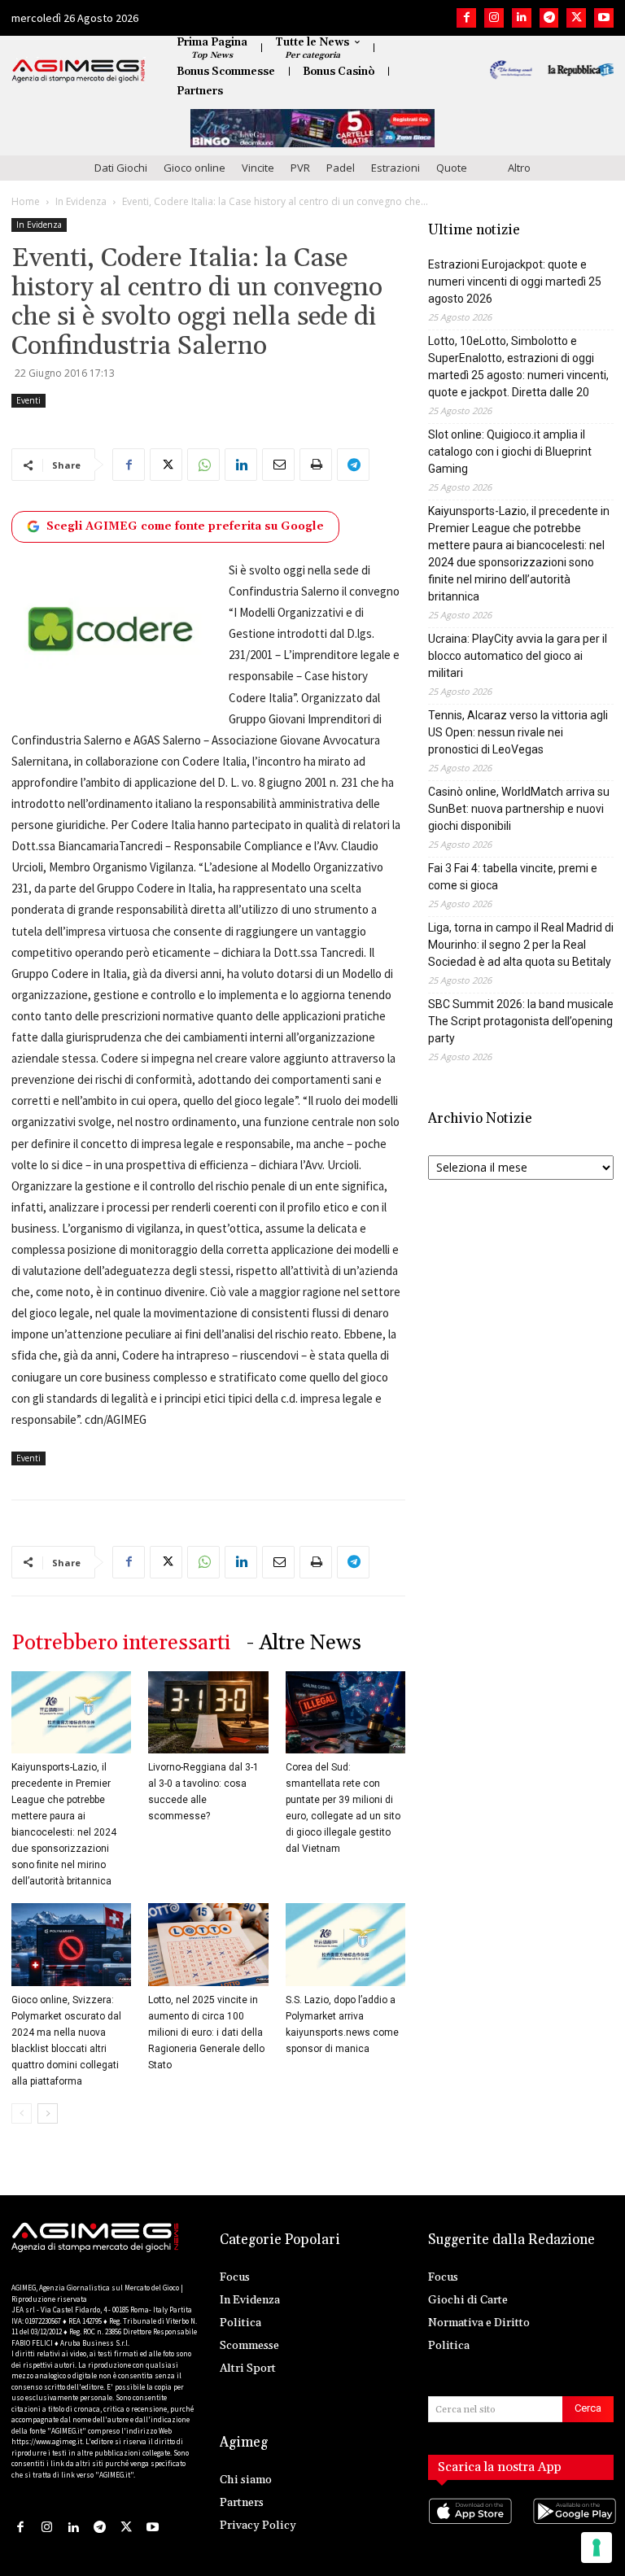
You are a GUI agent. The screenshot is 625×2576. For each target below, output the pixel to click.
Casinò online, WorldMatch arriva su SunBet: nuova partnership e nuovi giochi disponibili (519, 809)
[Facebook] (466, 18)
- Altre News (304, 1643)
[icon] (469, 2528)
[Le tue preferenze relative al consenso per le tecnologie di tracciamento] (597, 2548)
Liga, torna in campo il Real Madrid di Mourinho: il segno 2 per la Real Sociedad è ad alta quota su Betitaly (521, 945)
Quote (452, 168)
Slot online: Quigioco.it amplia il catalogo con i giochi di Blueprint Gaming (510, 452)
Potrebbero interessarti (121, 1643)
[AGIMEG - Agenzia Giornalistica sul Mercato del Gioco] (79, 71)
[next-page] (48, 2113)
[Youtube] (604, 18)
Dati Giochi (121, 168)
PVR (300, 168)
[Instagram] (494, 18)
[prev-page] (22, 2113)
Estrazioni (396, 168)
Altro (519, 168)
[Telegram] (549, 18)
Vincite (258, 168)
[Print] (316, 465)
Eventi (28, 400)
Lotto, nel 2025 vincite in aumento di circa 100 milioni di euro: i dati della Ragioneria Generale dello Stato (206, 2032)
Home (26, 201)
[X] (576, 18)
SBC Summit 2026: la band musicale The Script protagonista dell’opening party (521, 1021)
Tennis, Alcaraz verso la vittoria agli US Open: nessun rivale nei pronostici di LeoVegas (518, 732)
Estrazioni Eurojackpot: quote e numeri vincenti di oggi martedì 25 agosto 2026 (515, 282)
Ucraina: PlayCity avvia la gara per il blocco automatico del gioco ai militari (518, 656)
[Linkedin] (522, 18)
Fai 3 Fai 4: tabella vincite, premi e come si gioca (513, 877)
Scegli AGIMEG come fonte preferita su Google (185, 526)
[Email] (278, 465)
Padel (341, 168)
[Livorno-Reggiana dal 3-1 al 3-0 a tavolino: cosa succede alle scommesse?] (208, 1712)
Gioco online (194, 168)
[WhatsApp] (203, 465)
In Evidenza (81, 201)
